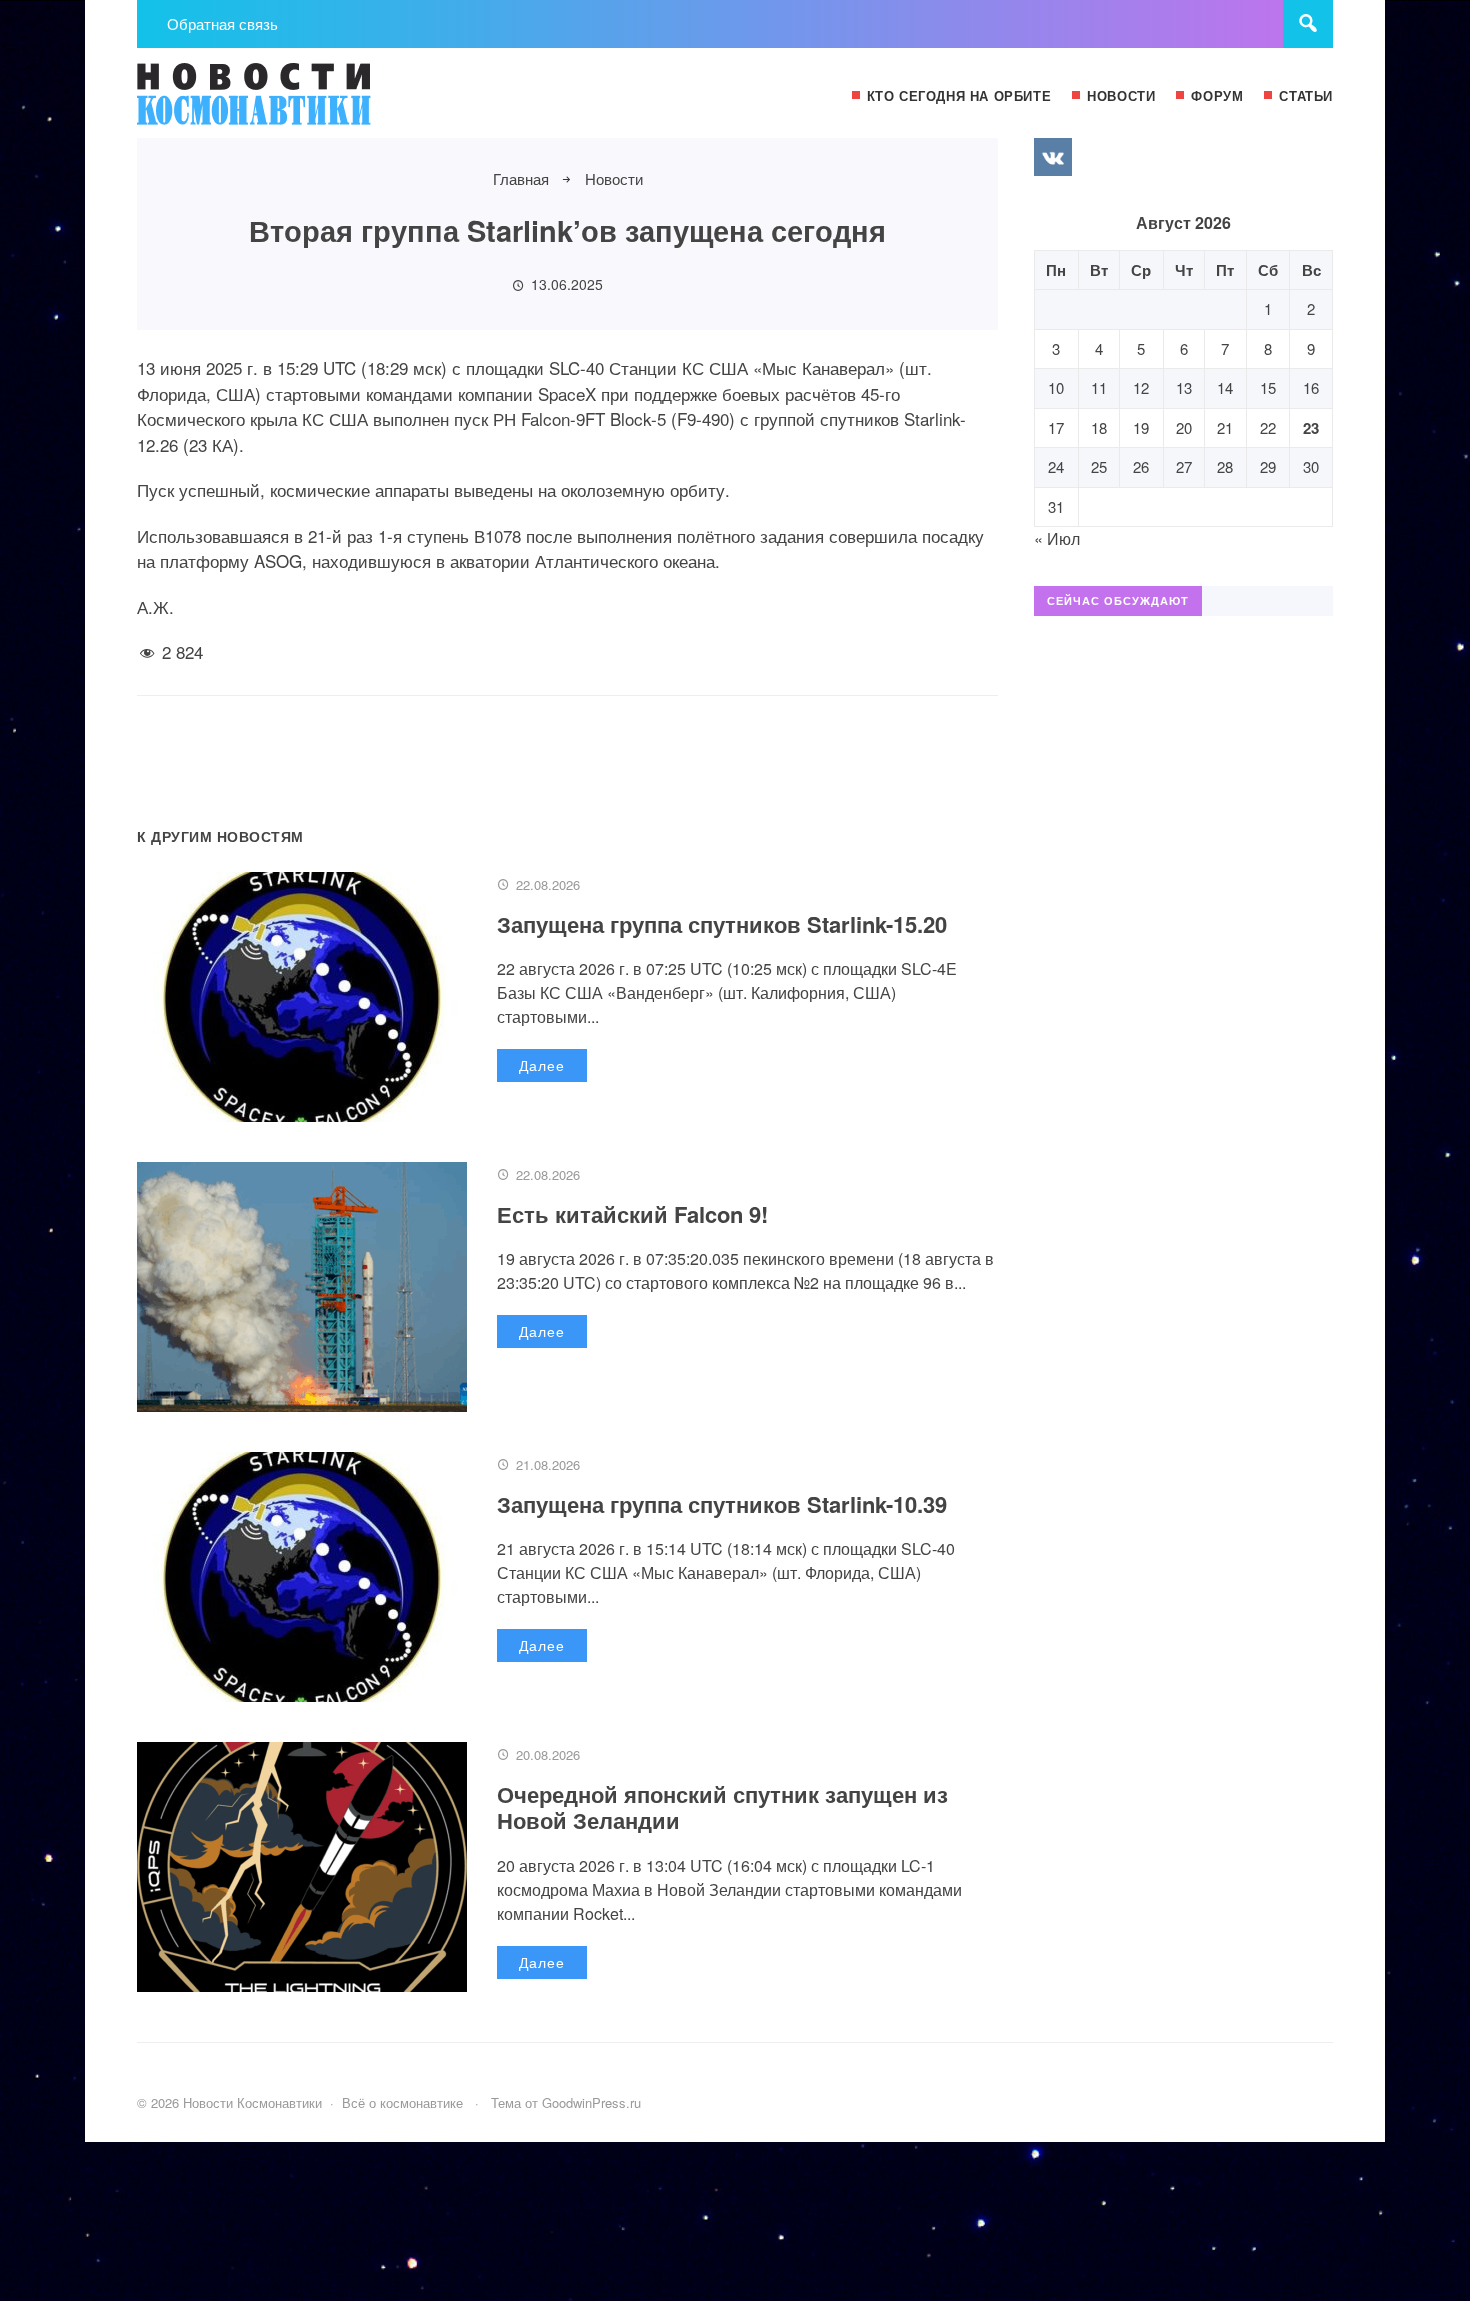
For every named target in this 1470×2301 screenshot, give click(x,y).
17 (1056, 427)
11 (1099, 387)
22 (1268, 427)
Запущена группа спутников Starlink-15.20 (722, 924)
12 (1141, 387)
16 (1311, 387)
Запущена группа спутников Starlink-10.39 (722, 1504)
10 (1056, 387)
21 (1225, 427)
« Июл (1057, 538)
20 (1184, 427)
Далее (542, 1065)
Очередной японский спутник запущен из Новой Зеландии (722, 1807)
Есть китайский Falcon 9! (632, 1214)
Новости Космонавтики (287, 103)
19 (1141, 427)
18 (1099, 427)
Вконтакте (1053, 157)
